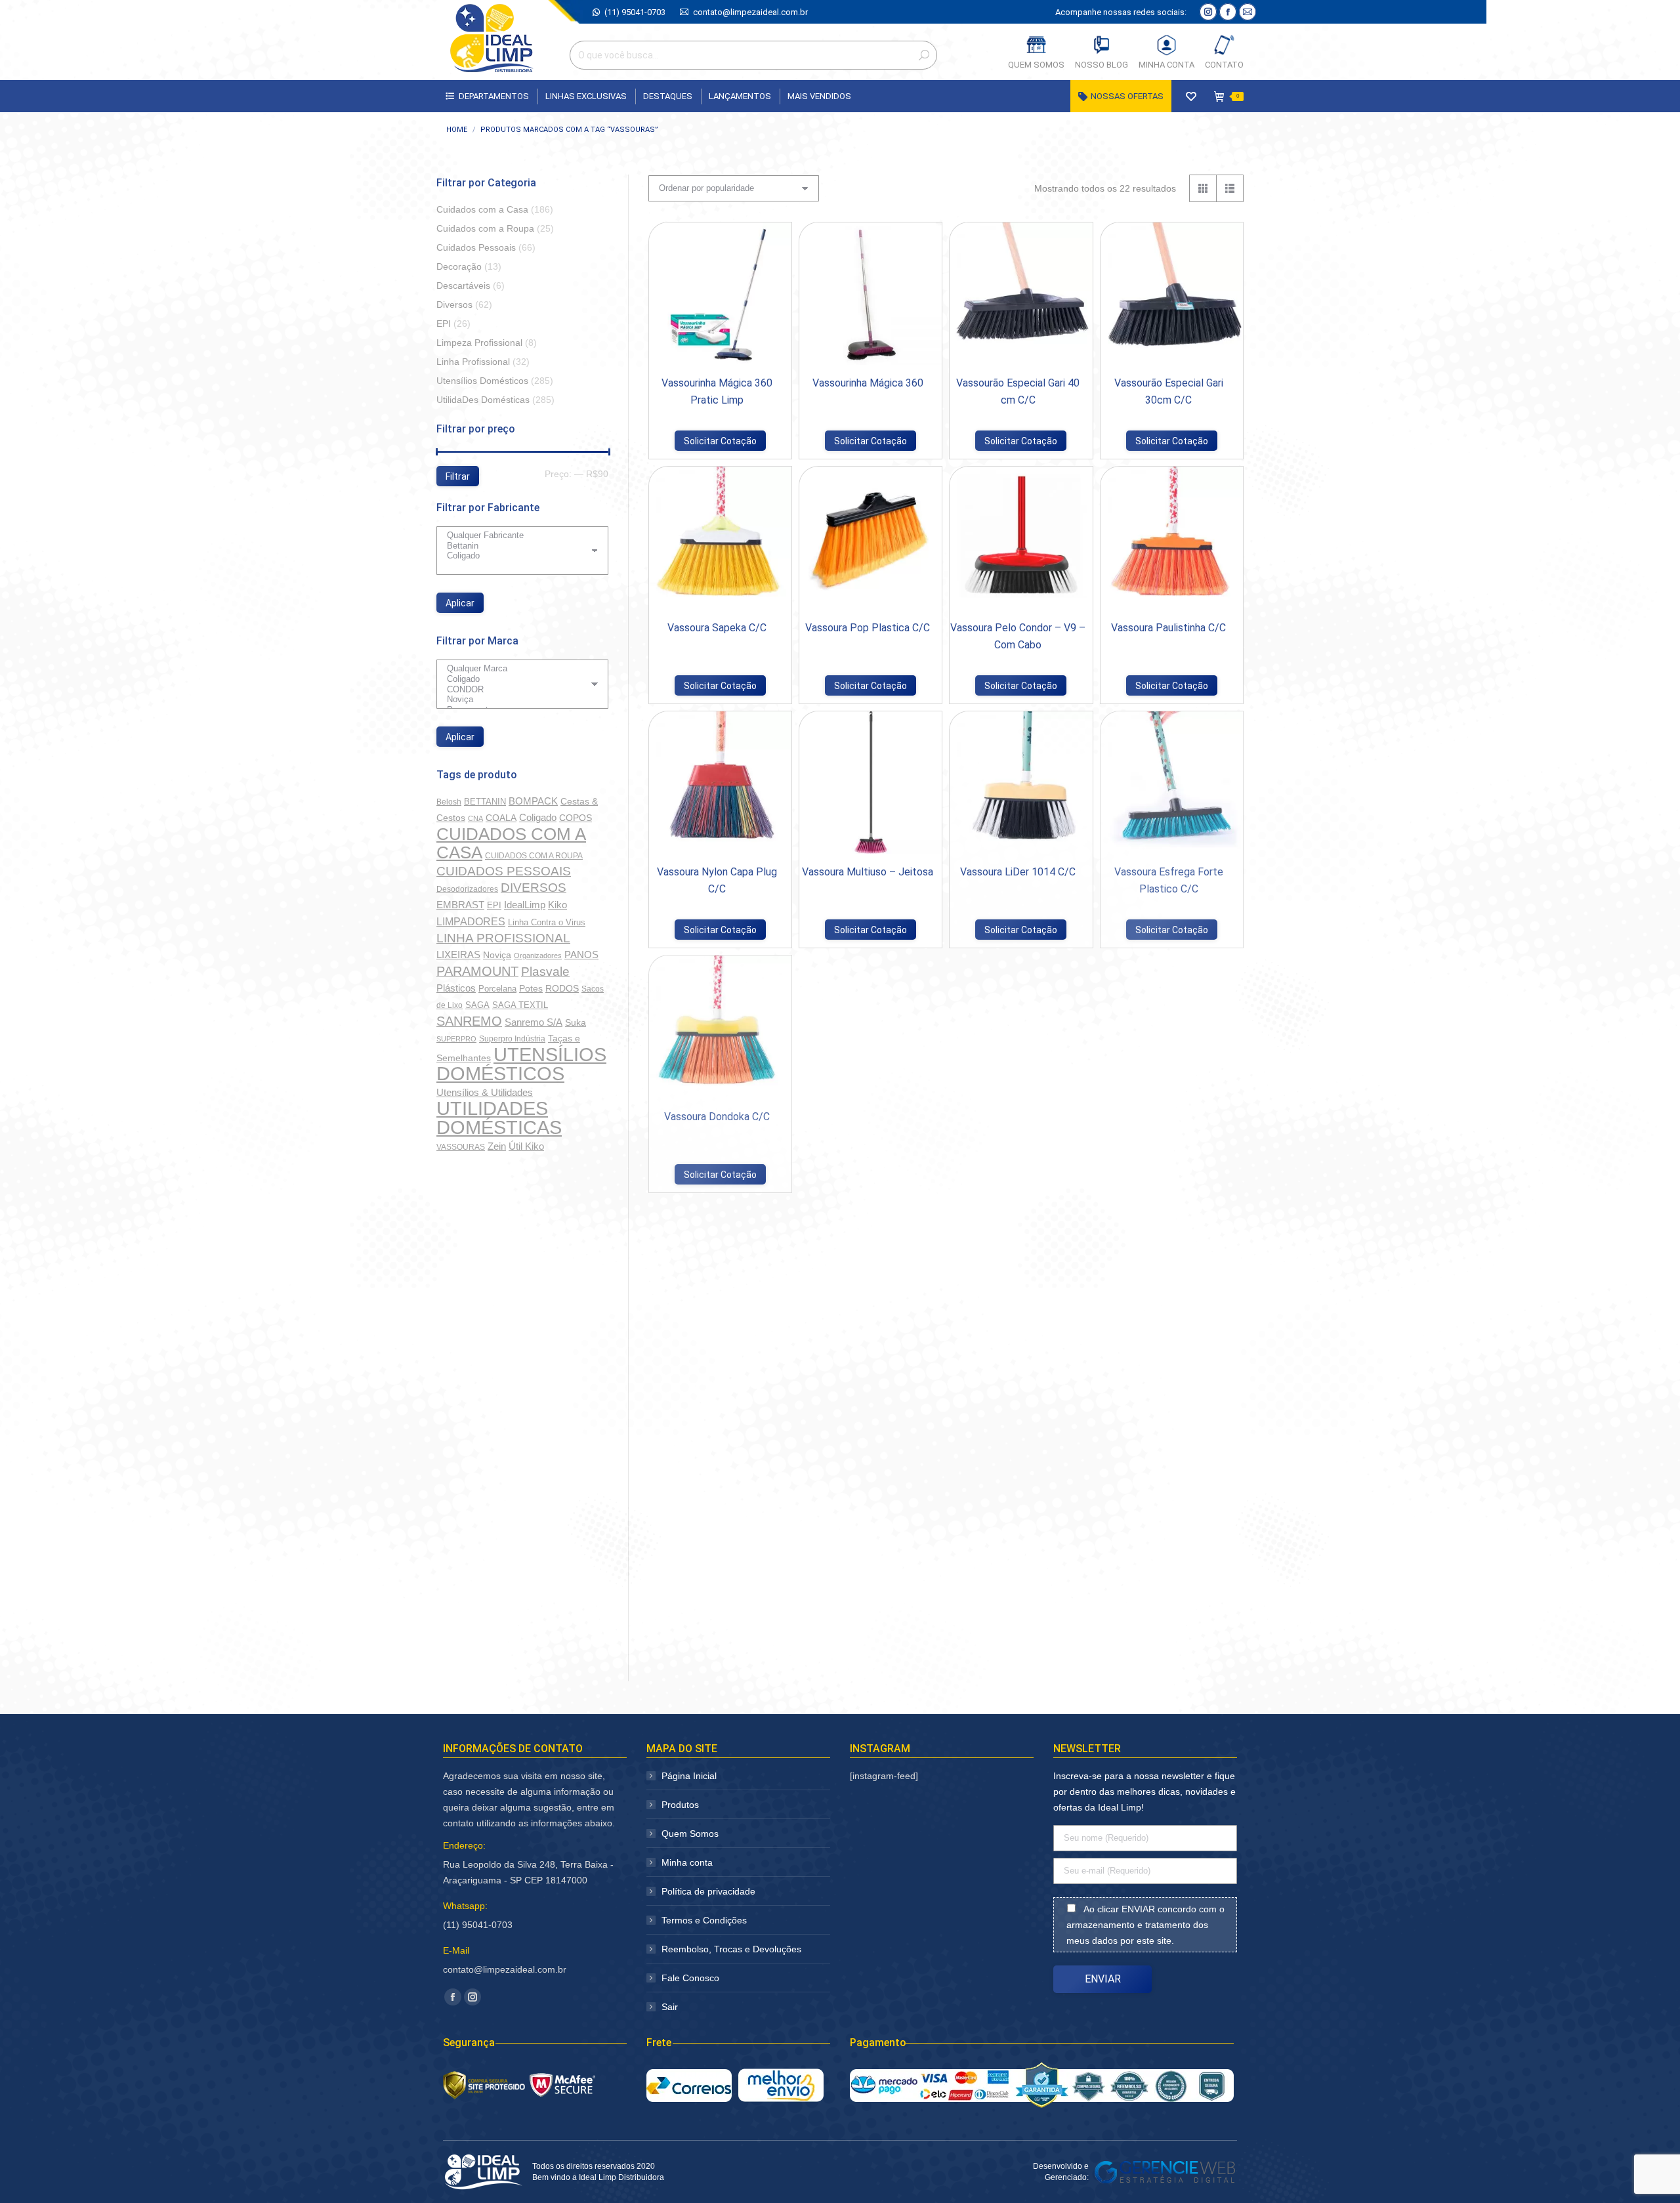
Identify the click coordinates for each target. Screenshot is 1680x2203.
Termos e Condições (704, 1920)
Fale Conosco (690, 1978)
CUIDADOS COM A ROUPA (534, 856)
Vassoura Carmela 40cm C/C (1018, 1117)
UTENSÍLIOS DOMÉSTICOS (521, 1064)
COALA (501, 818)
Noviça (497, 955)
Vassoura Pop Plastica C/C (868, 628)
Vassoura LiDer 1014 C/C (1018, 872)
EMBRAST (460, 905)
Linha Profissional (473, 362)
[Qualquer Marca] (517, 669)
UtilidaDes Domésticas (483, 400)
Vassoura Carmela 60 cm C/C (868, 1117)
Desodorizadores (467, 889)
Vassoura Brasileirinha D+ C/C (717, 1361)
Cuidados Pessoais (476, 247)
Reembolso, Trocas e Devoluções (731, 1949)
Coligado (538, 817)
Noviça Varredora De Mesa (868, 1605)
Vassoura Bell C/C (868, 1361)
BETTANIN (485, 802)
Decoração (459, 266)
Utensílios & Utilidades (485, 1093)
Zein (497, 1146)
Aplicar (460, 603)
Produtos (680, 1805)
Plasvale (545, 972)
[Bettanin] (517, 546)
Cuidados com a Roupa (485, 228)
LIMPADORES (471, 921)
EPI (444, 324)
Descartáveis (463, 285)
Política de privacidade (708, 1891)
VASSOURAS (461, 1147)
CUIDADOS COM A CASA (511, 843)
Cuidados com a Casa (482, 209)
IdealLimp (525, 905)
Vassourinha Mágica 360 (868, 383)
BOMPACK (533, 801)
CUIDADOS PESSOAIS (504, 871)
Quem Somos (690, 1834)
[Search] (924, 55)
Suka (576, 1022)
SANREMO (469, 1021)
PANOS (581, 955)
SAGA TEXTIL (520, 1005)
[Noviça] (517, 700)
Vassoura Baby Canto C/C (1018, 1361)
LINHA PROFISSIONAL (503, 938)
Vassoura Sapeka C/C (717, 628)
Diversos (454, 304)
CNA (475, 818)
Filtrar (458, 476)
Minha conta (687, 1862)
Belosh (449, 802)
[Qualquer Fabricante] (517, 535)
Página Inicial (689, 1776)
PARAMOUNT (477, 971)
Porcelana (497, 989)
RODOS (562, 989)
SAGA (477, 1005)
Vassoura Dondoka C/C (717, 1117)
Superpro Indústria (512, 1039)
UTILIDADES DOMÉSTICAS (499, 1118)
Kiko (557, 905)
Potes (531, 988)
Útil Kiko (526, 1146)
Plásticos (456, 988)
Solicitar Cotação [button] (720, 441)
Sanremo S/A (534, 1022)
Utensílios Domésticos (482, 381)
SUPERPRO (456, 1039)
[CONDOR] (517, 690)
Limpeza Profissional (479, 343)
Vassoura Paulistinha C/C (1168, 628)
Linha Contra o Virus (547, 922)
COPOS (576, 818)
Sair (670, 2007)
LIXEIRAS (458, 955)
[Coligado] (517, 556)
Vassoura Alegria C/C (1168, 1361)
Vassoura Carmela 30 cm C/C (1169, 1117)
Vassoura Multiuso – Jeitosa (868, 872)
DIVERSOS (534, 888)
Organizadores (538, 955)
